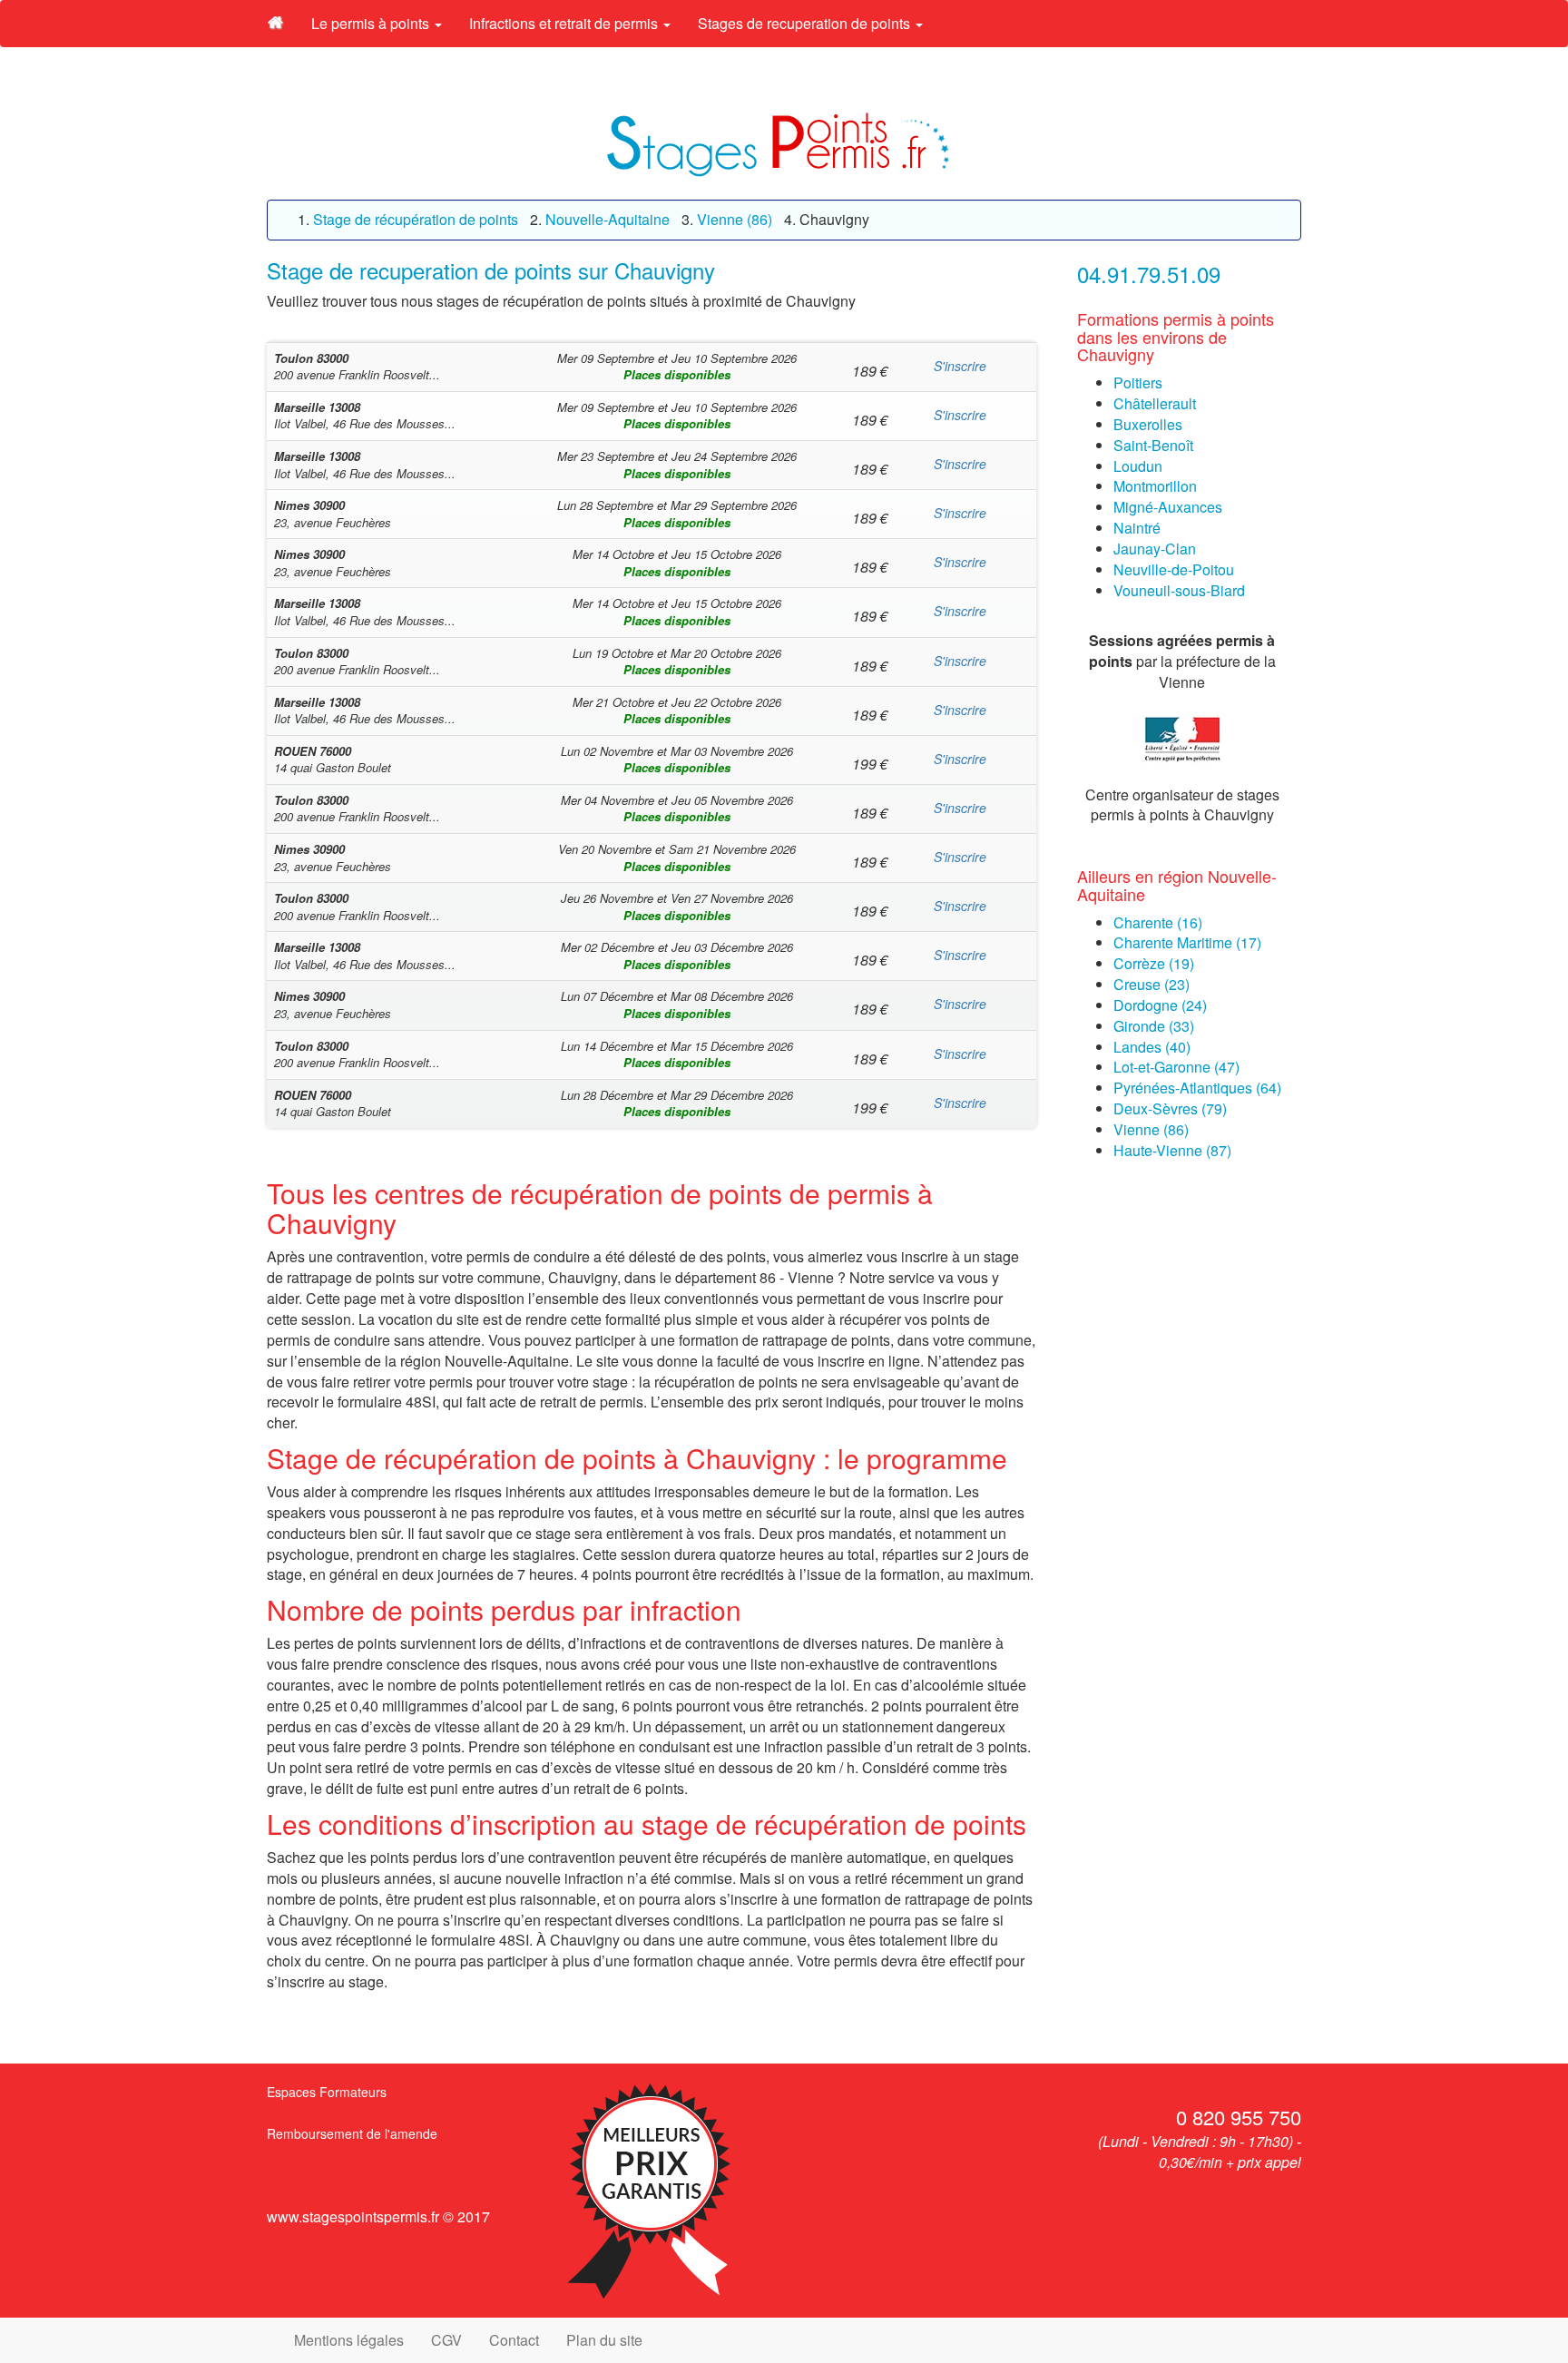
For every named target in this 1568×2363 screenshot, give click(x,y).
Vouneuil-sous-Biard (1179, 590)
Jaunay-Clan (1155, 549)
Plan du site (604, 2340)
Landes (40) (1152, 1047)
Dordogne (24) (1160, 1005)
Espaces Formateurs (327, 2092)
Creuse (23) (1151, 984)
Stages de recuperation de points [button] (806, 23)
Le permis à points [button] (372, 23)
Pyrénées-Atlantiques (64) (1197, 1088)
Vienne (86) (1151, 1129)
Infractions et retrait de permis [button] (565, 23)
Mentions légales (349, 2340)
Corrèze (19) (1154, 963)
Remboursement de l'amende (352, 2133)
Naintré (1137, 528)
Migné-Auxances (1168, 507)
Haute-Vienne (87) (1172, 1150)
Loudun (1138, 466)
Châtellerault (1155, 403)
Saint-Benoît (1153, 445)
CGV (446, 2340)
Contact (514, 2340)
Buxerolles (1148, 424)
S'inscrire (960, 366)
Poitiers (1138, 382)
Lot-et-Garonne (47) (1176, 1067)
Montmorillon (1155, 486)
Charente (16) (1158, 922)
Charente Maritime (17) (1187, 942)
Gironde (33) (1154, 1026)
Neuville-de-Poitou (1174, 569)
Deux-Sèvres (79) (1170, 1108)
